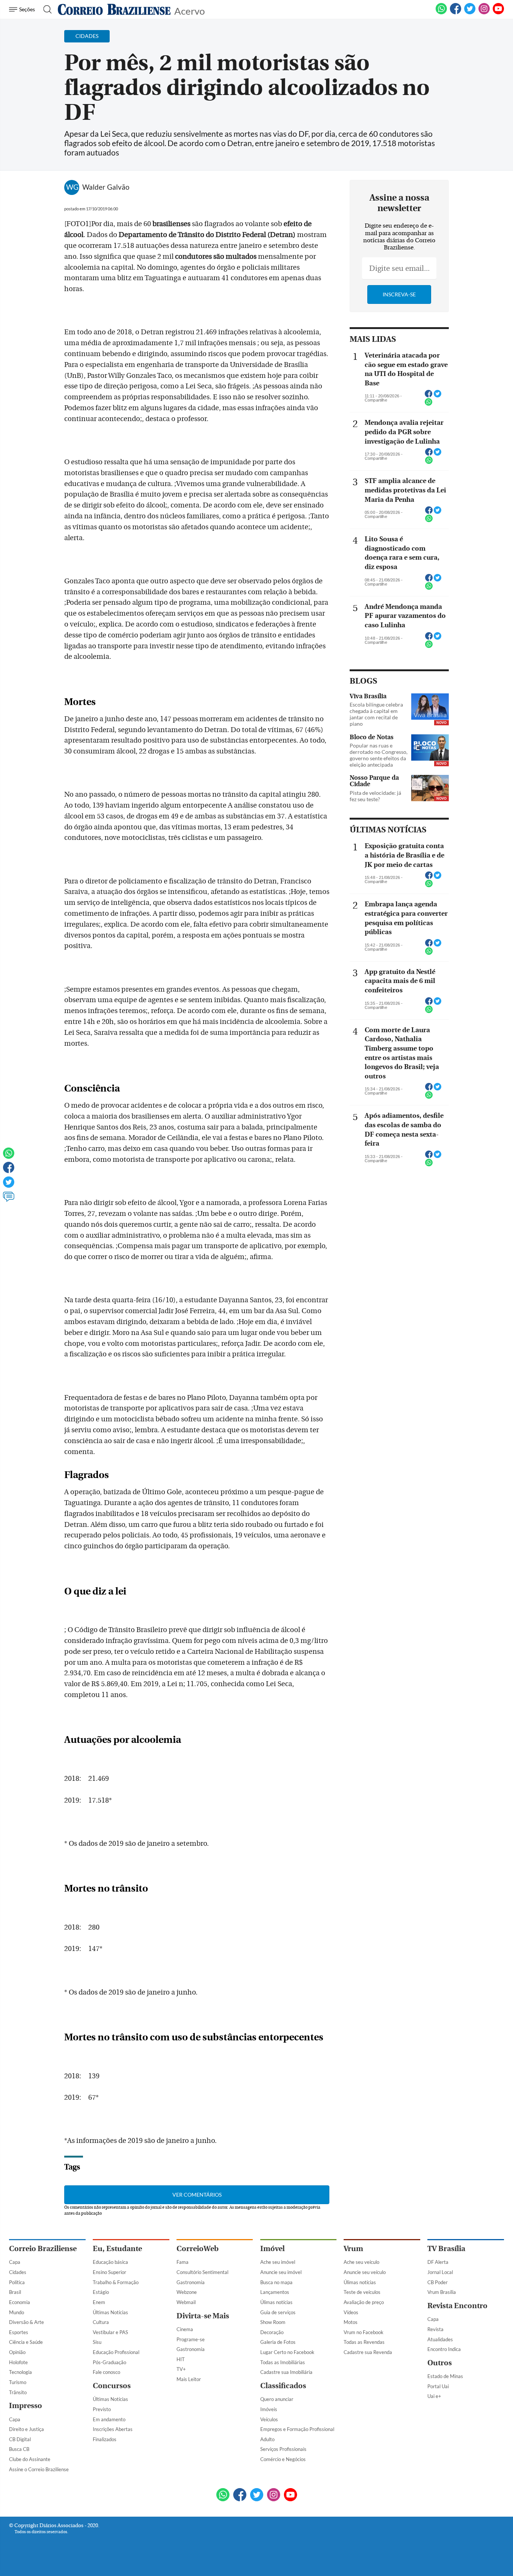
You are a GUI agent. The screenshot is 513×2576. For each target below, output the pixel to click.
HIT (181, 2359)
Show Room (273, 2322)
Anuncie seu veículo (365, 2272)
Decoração (272, 2332)
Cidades (18, 2272)
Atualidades (440, 2339)
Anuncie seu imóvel (281, 2272)
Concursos (112, 2386)
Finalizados (105, 2439)
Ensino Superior (109, 2272)
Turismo (18, 2382)
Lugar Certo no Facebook (287, 2352)
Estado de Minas (445, 2376)
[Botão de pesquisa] (45, 9)
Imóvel (272, 2249)
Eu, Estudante (117, 2249)
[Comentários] (9, 1200)
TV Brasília (446, 2249)
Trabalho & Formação (116, 2282)
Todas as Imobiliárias (283, 2362)
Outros (440, 2363)
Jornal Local (440, 2272)
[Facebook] (456, 13)
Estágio (101, 2292)
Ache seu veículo (361, 2262)
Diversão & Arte (26, 2322)
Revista (435, 2329)
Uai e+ (434, 2396)
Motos (351, 2322)
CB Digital (20, 2439)
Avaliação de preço (364, 2302)
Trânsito (18, 2392)
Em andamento (109, 2419)
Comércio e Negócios (283, 2459)
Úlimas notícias (276, 2302)
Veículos (269, 2419)
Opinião (17, 2352)
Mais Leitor (189, 2379)
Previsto (102, 2409)
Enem (99, 2302)
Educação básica (110, 2262)
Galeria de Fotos (278, 2342)
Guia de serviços (278, 2312)
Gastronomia (191, 2282)
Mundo (17, 2312)
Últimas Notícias (110, 2312)
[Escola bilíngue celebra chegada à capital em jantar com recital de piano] (430, 707)
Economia (20, 2302)
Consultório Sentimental (202, 2272)
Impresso (26, 2406)
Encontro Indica (444, 2349)
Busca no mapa (276, 2282)
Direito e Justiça (26, 2429)
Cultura (101, 2322)
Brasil (15, 2292)
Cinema (185, 2329)
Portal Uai (438, 2386)
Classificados (283, 2386)
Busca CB (19, 2449)
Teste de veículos (362, 2292)
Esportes (19, 2332)
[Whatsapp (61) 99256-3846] (441, 13)
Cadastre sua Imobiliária (286, 2372)
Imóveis (269, 2409)
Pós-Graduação (109, 2362)
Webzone (187, 2292)
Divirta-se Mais (203, 2316)
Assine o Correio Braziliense (39, 2469)
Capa (15, 2262)
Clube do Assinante (30, 2459)
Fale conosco (106, 2372)
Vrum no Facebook (364, 2332)
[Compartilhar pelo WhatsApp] (429, 404)
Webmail (186, 2302)
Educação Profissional (116, 2352)
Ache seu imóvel (278, 2262)
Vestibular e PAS (110, 2332)
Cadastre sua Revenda (368, 2352)
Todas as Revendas (364, 2342)
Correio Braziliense (43, 2249)
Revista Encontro (457, 2306)
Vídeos (351, 2312)
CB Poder (438, 2282)
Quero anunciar (277, 2399)
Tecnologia (20, 2372)
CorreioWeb (198, 2249)
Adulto (267, 2439)
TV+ (181, 2369)
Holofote (18, 2362)
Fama (183, 2262)
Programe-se (191, 2339)
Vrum (353, 2249)
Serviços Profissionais (283, 2449)
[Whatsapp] (9, 1157)
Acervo (189, 10)
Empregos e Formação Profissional (297, 2429)
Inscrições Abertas (113, 2429)
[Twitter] (9, 1185)
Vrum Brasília (442, 2292)
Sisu (97, 2342)
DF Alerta (438, 2262)
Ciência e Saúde (26, 2342)
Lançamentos (275, 2292)
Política (17, 2282)
